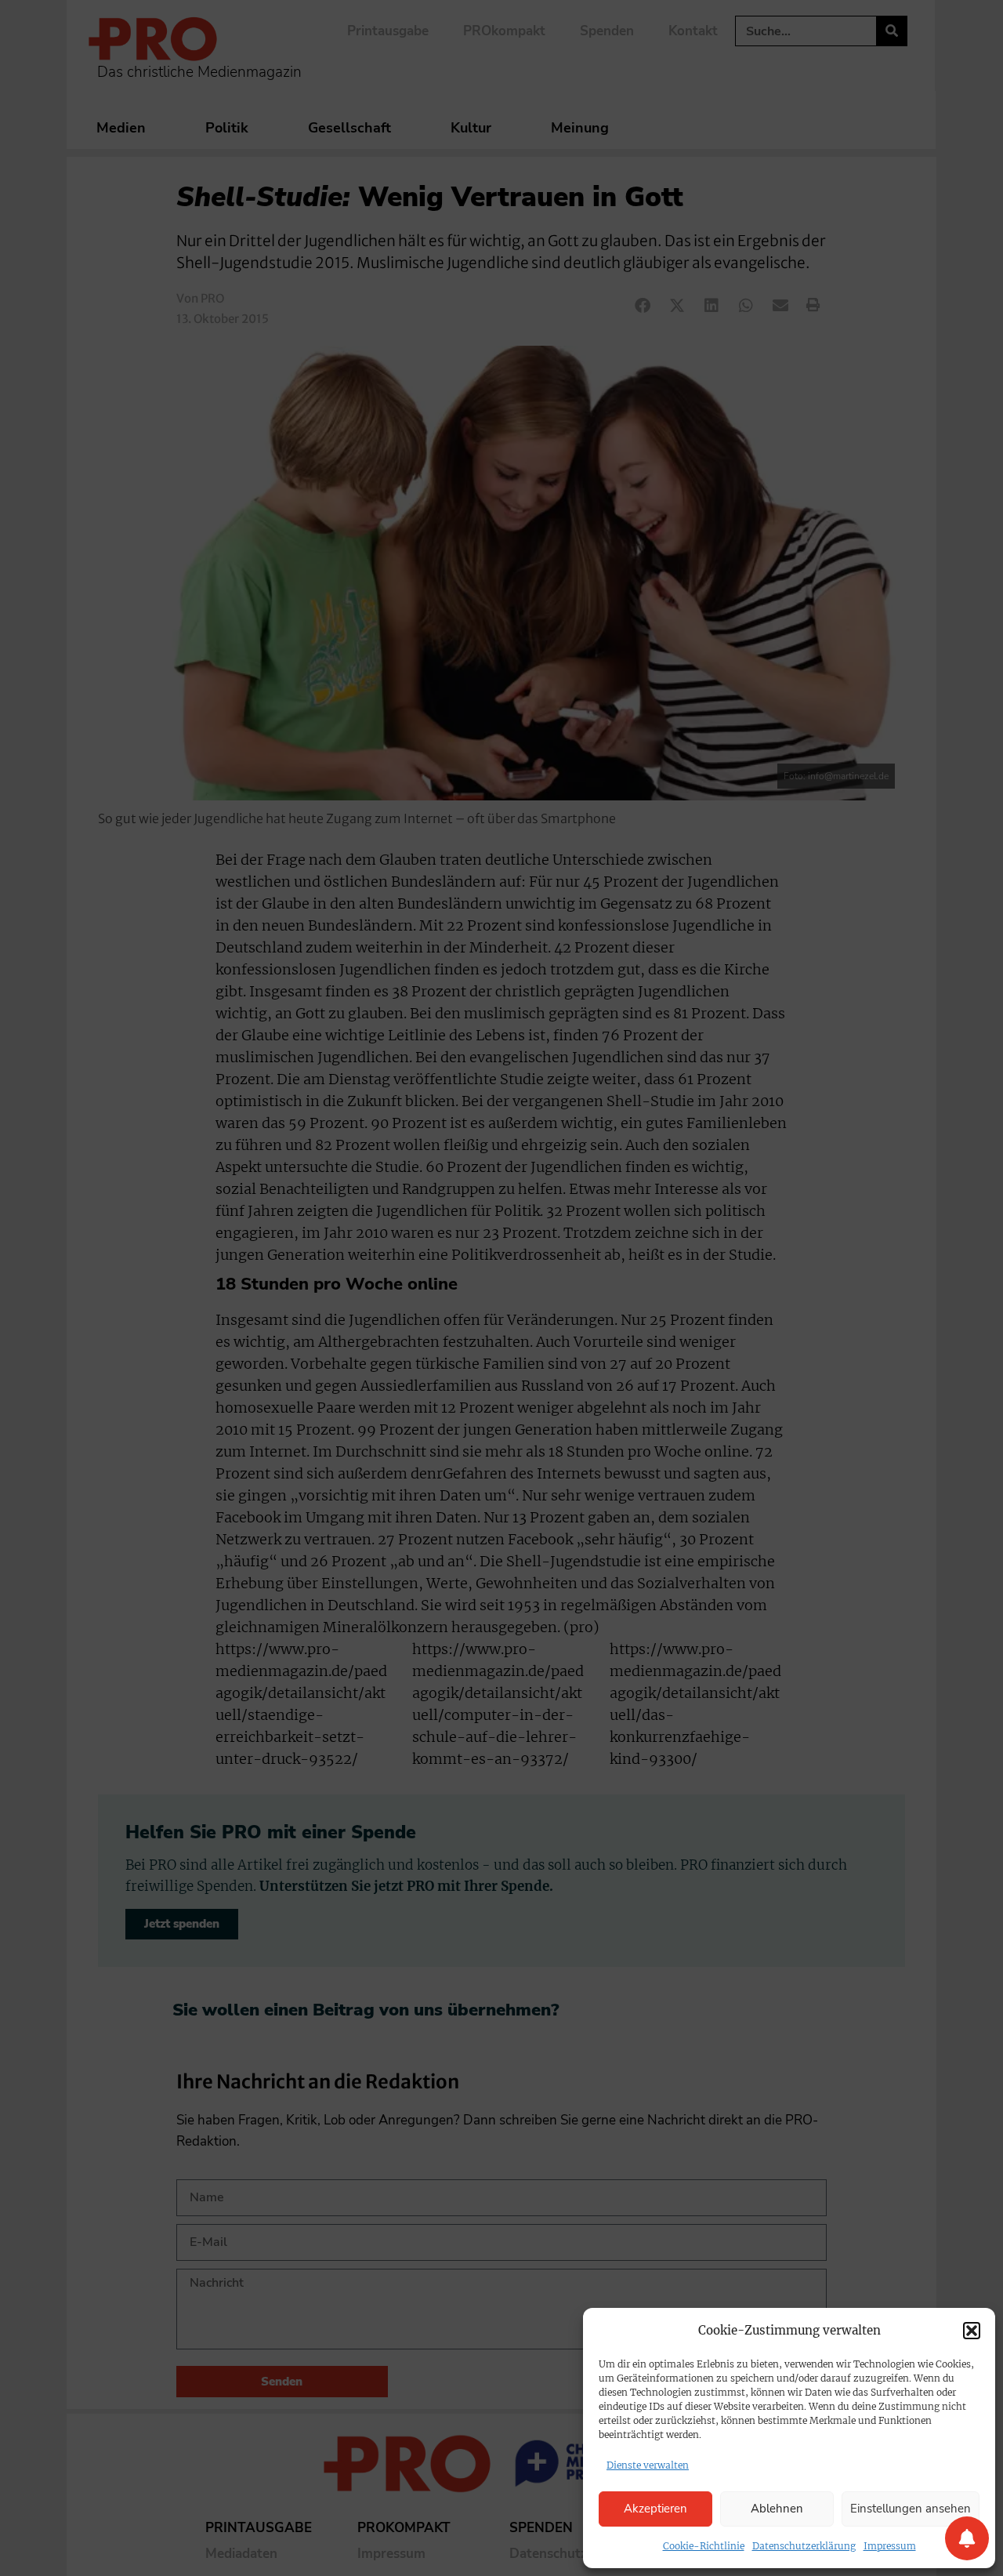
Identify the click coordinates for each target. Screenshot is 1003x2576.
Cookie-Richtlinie (704, 2546)
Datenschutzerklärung (804, 2546)
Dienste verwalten (648, 2465)
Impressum (890, 2546)
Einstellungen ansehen (911, 2509)
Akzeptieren (655, 2509)
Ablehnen (777, 2509)
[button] (972, 2331)
